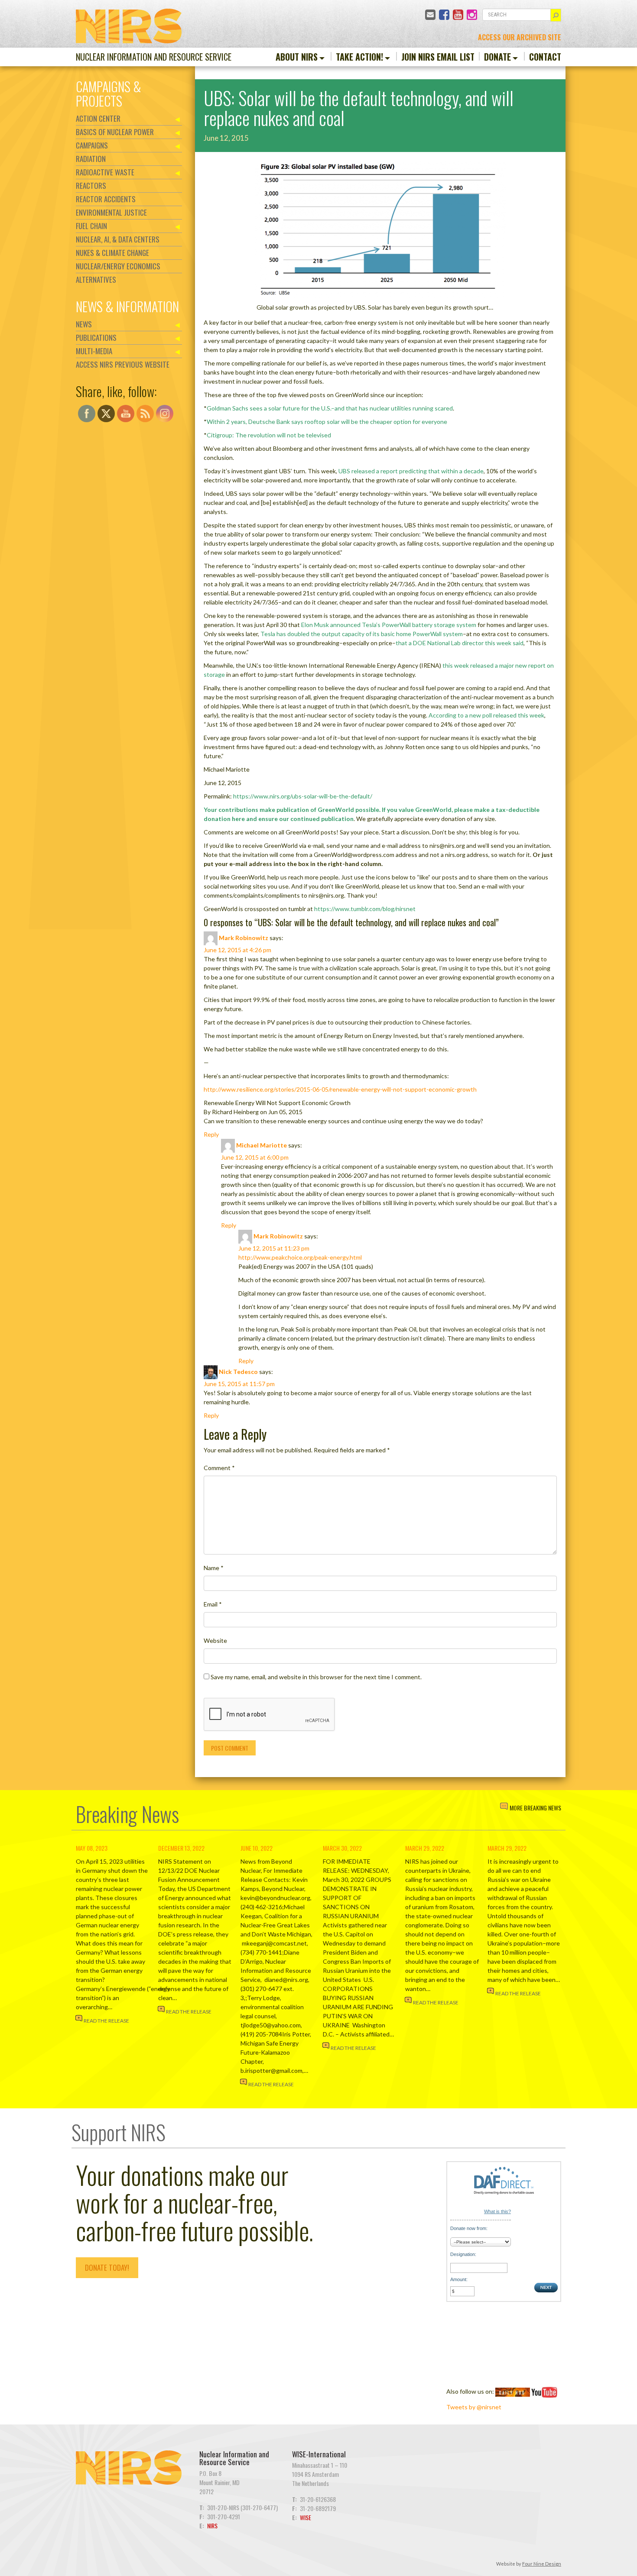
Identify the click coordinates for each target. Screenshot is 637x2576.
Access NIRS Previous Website (123, 364)
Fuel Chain (91, 226)
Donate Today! (107, 2267)
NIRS (212, 2526)
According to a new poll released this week (486, 715)
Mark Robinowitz (244, 938)
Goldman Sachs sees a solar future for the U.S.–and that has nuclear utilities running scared (330, 408)
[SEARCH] (556, 15)
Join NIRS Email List (438, 57)
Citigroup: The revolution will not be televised (269, 435)
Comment (219, 1468)
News (84, 324)
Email (213, 1604)
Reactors (91, 186)
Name (214, 1568)
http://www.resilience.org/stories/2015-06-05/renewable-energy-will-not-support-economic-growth (340, 1089)
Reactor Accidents (106, 199)
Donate (497, 57)
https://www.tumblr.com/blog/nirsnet (365, 909)
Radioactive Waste (105, 172)
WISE (305, 2517)
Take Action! (359, 57)
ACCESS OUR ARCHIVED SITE (520, 37)
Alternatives (96, 280)
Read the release (106, 2021)
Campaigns (92, 145)
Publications (96, 338)
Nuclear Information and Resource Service (154, 57)
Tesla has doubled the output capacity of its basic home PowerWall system (362, 634)
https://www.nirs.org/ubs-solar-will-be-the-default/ (303, 796)
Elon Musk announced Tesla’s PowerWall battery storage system (389, 625)
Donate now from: (469, 2228)
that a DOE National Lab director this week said (460, 643)
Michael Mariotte (262, 1145)
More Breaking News (535, 1808)
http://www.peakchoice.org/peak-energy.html (300, 1257)
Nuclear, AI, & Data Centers (118, 239)
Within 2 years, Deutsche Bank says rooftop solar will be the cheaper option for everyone (327, 422)
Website (215, 1640)
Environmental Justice (111, 212)
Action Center (98, 118)
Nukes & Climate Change (112, 253)
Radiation (91, 159)
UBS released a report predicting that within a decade (411, 471)
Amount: (459, 2279)
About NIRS (297, 57)
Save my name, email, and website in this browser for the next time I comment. (316, 1677)
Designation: (463, 2254)
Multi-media (94, 351)
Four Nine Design (542, 2564)
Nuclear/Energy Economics (118, 266)
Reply (211, 1134)
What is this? (497, 2211)
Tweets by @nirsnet (474, 2407)
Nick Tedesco (238, 1372)
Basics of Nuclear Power (115, 132)
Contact (545, 57)
